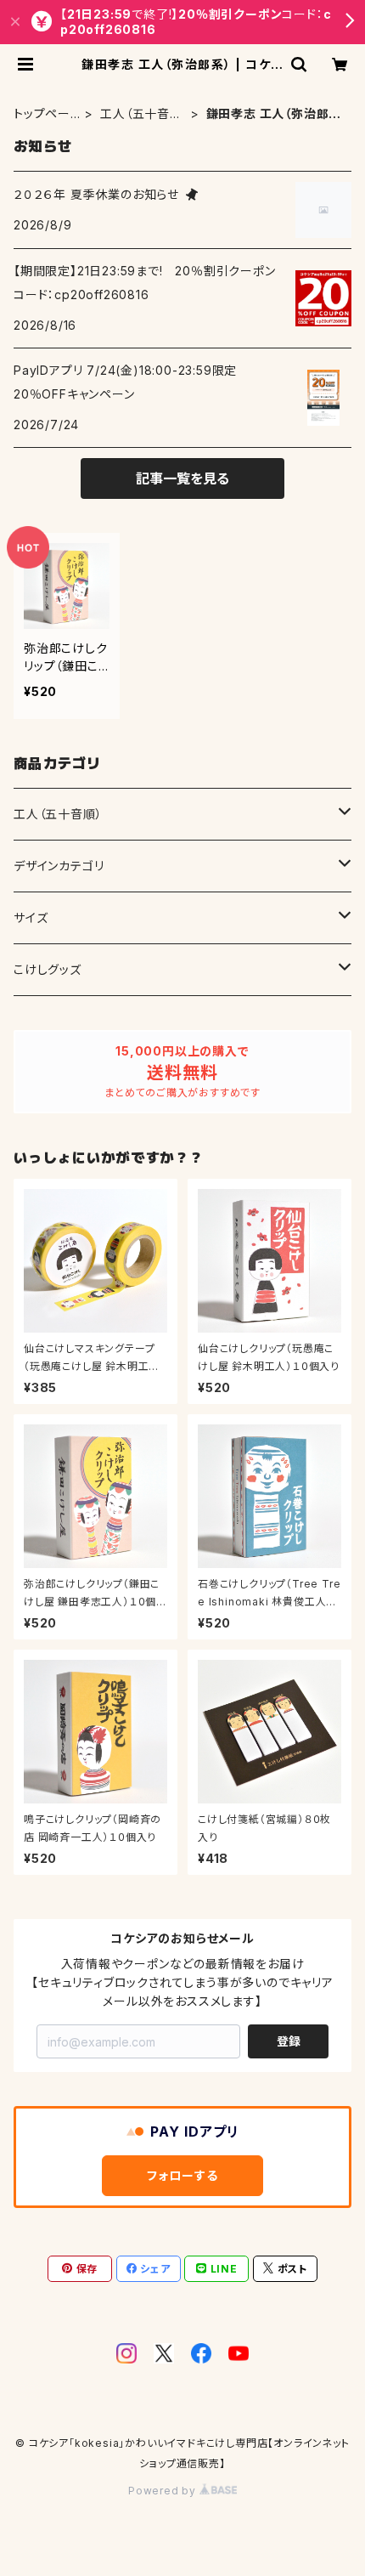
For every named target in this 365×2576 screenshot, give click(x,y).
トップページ (42, 114)
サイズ (31, 917)
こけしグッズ (48, 969)
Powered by (164, 2491)
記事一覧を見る (182, 478)
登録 (289, 2041)
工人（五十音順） (135, 114)
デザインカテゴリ (59, 866)
